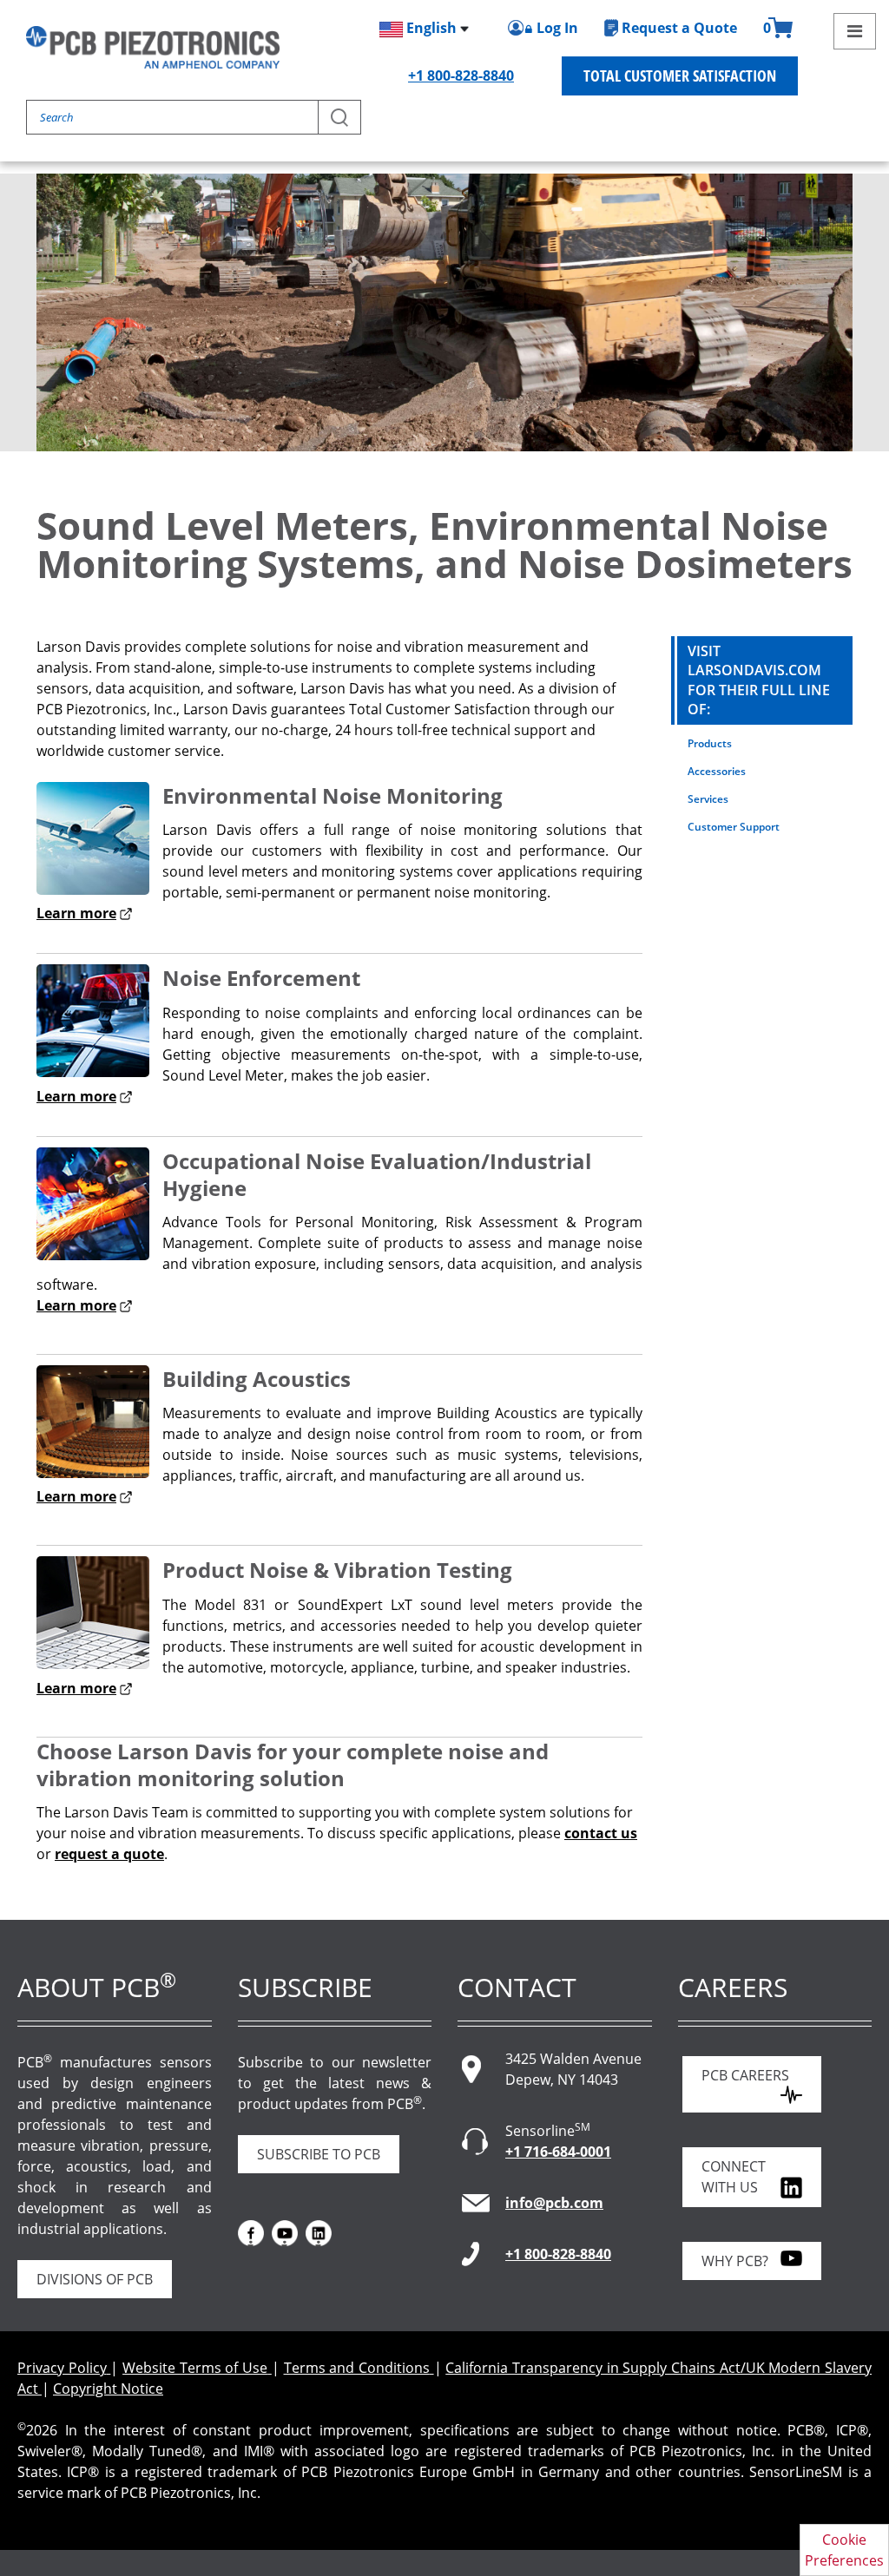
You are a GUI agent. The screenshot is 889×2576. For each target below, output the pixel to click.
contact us (601, 1833)
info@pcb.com (554, 2203)
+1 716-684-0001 (558, 2152)
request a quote (109, 1854)
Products (710, 743)
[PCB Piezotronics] (153, 47)
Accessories (717, 771)
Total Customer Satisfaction (680, 76)
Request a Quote (679, 28)
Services (708, 799)
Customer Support (734, 827)
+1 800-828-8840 (461, 76)
